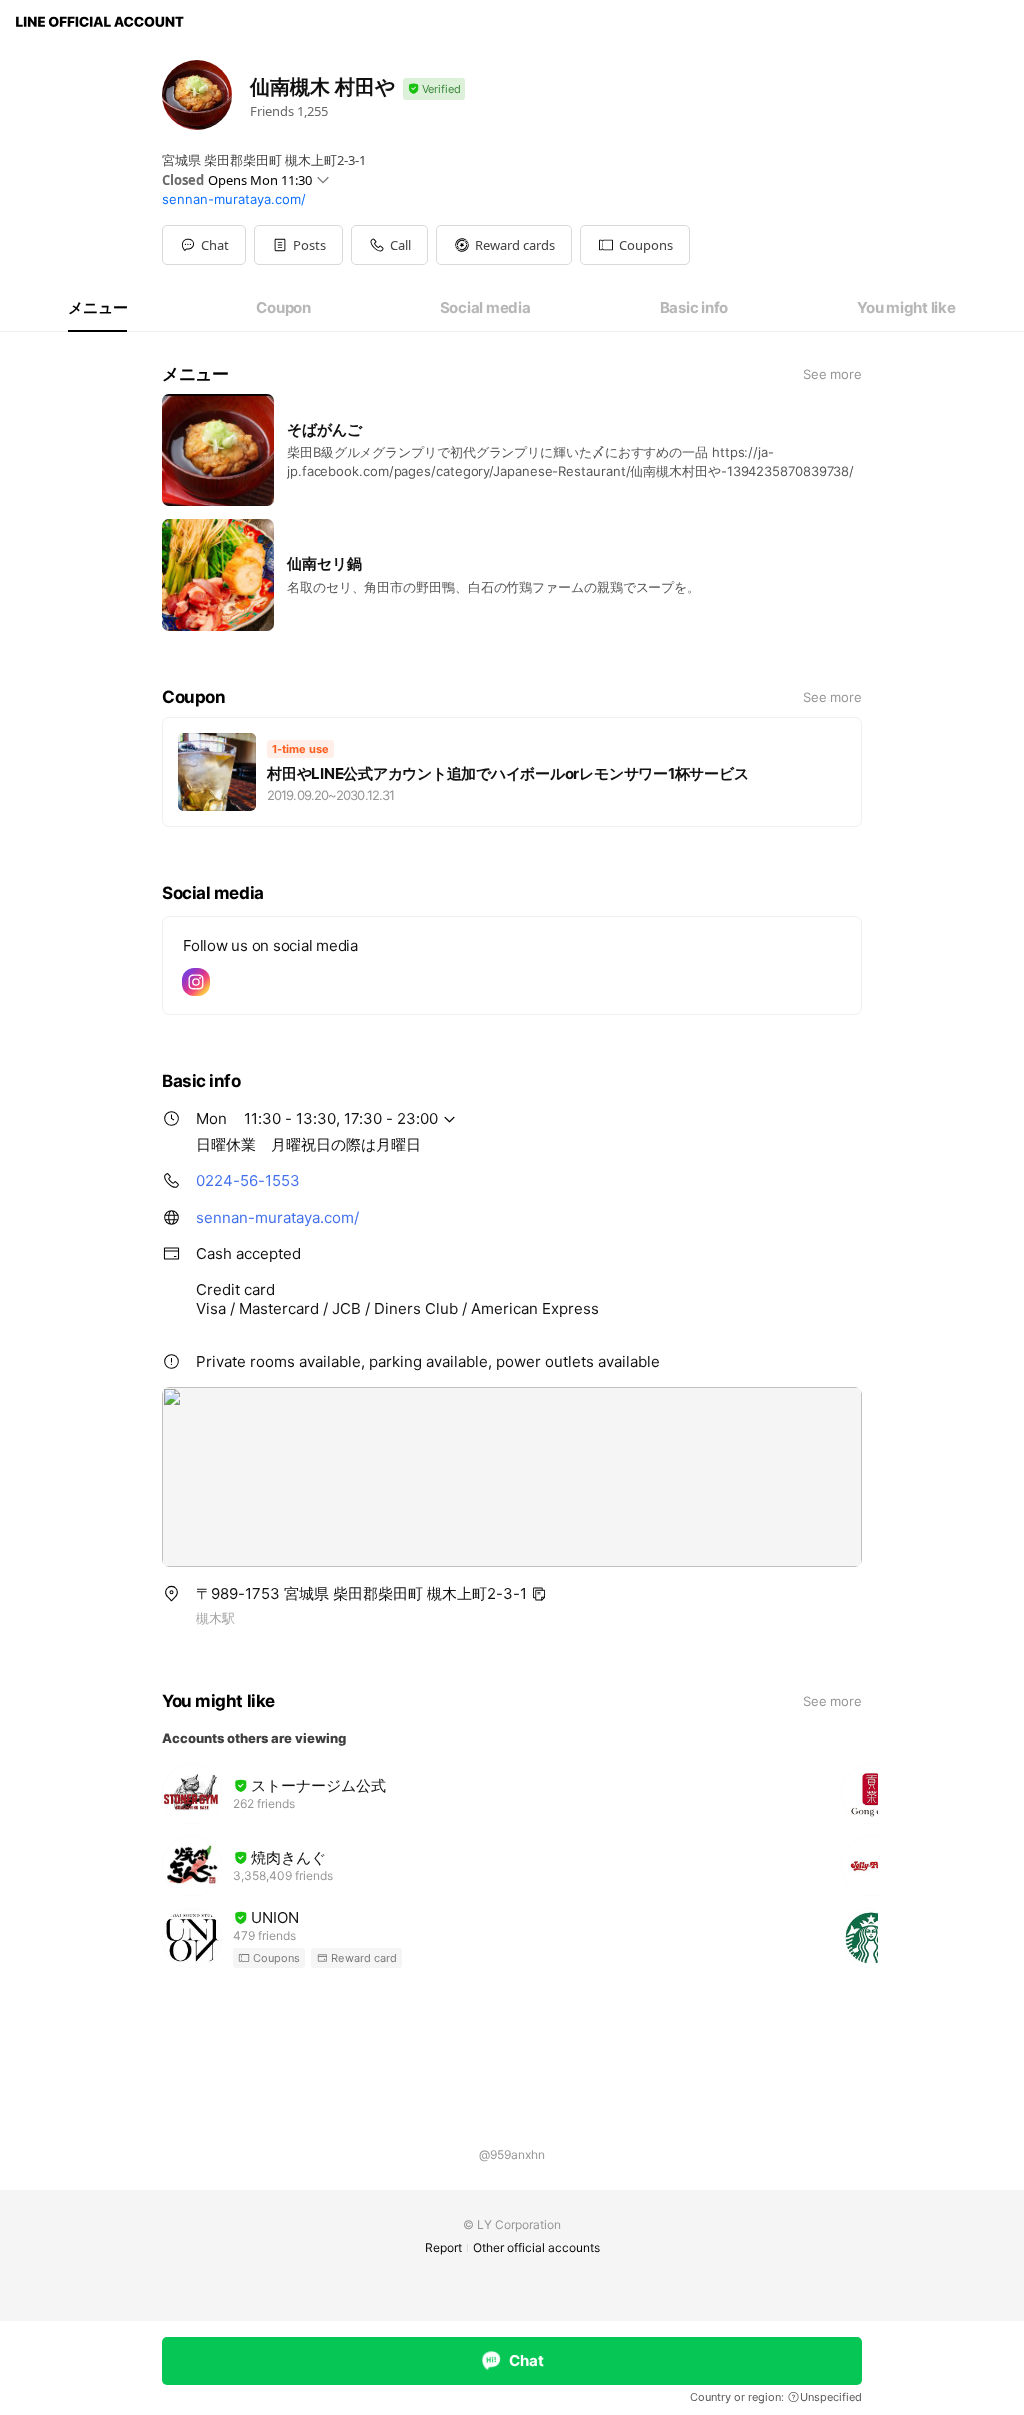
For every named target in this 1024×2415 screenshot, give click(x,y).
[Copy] (539, 1594)
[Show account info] (434, 89)
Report (443, 2247)
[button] (298, 245)
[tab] (97, 308)
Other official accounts (536, 2247)
